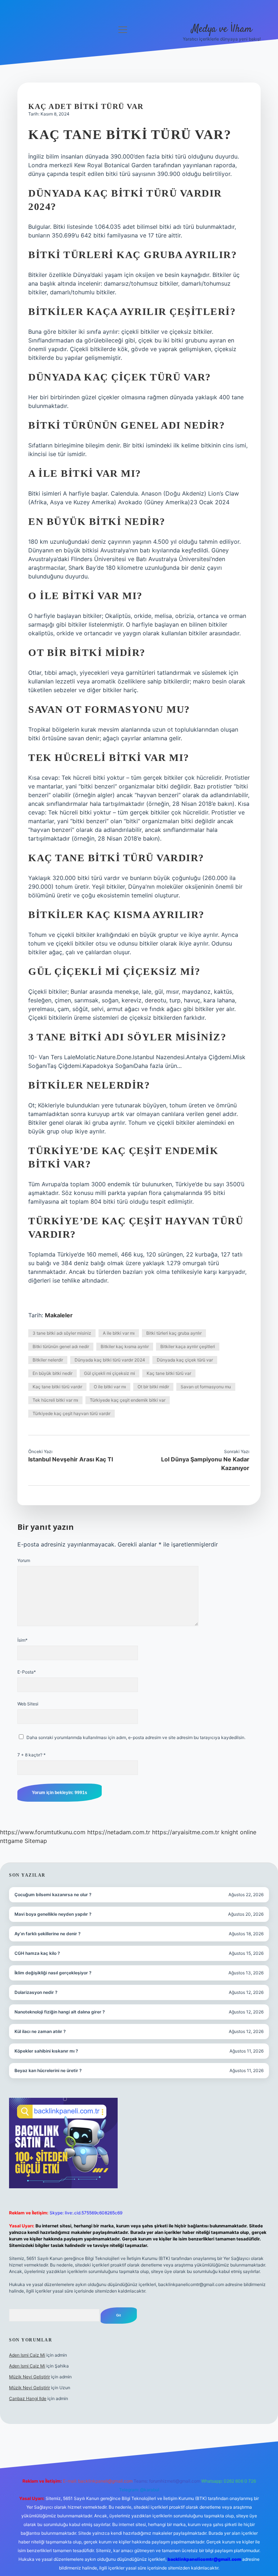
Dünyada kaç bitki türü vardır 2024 (110, 1360)
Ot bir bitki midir (153, 1387)
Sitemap (36, 1841)
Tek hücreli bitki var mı (55, 1400)
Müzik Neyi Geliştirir (30, 2377)
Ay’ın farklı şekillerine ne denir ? (48, 1934)
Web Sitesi (28, 1704)
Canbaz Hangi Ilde (28, 2398)
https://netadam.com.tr (119, 1832)
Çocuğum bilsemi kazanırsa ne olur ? (53, 1895)
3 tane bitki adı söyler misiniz (62, 1333)
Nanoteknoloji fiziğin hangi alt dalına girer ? (60, 2012)
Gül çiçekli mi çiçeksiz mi (109, 1373)
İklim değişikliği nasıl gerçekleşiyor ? (53, 1973)
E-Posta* (27, 1672)
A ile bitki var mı (119, 1333)
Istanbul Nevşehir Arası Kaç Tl (71, 1459)
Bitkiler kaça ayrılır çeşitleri (188, 1346)
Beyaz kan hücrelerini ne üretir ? (48, 2070)
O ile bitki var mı (110, 1387)
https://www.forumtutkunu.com (43, 1832)
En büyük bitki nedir (52, 1373)
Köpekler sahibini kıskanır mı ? (46, 2051)
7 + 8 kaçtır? (31, 1755)
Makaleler (59, 1315)
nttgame (11, 1841)
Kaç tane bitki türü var (169, 1373)
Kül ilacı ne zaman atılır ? (40, 2031)
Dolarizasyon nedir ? (36, 1992)
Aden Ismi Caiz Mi (27, 2355)
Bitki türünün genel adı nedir (61, 1346)
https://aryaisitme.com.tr (186, 1832)
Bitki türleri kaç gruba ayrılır (174, 1333)
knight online (239, 1832)
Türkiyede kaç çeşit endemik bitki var (128, 1400)
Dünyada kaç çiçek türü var (185, 1360)
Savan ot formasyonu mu (206, 1387)
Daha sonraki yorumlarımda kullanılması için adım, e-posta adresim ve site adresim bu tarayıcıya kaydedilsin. (136, 1737)
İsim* (22, 1640)
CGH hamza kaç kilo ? (37, 1953)
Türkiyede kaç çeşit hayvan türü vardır (71, 1413)
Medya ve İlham (222, 29)
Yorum (24, 1560)
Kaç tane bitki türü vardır (57, 1387)
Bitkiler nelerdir (48, 1360)
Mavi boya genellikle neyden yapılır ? (53, 1914)
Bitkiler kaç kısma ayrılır (125, 1346)
